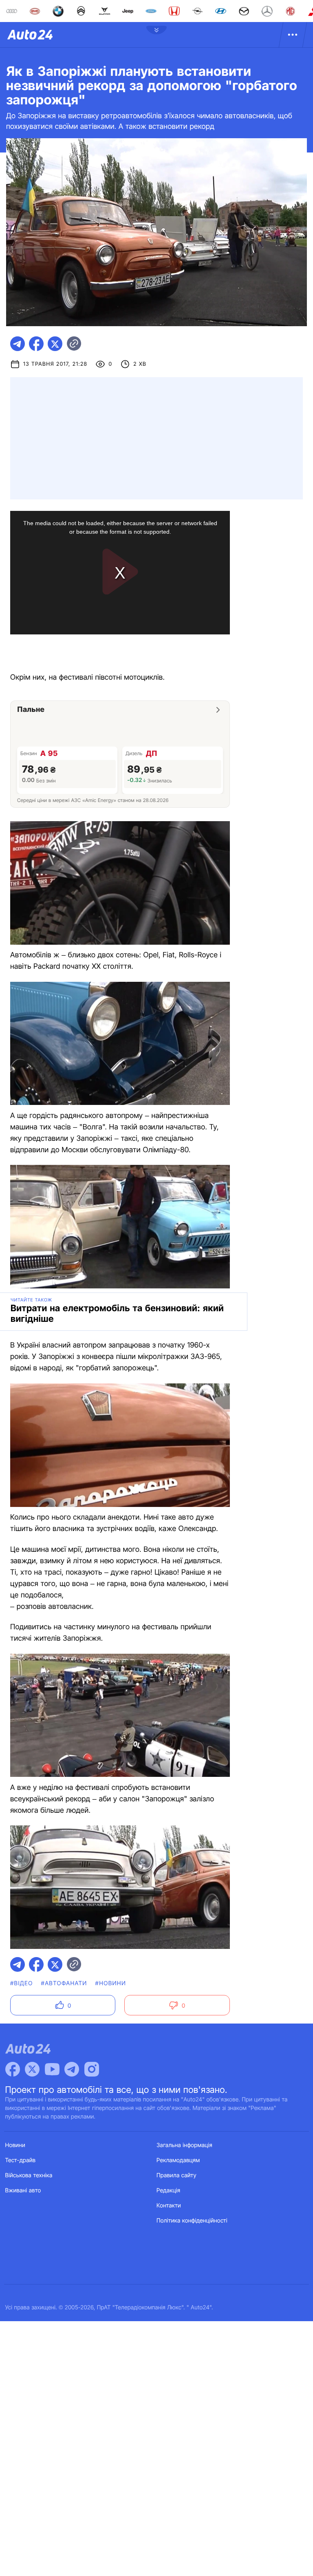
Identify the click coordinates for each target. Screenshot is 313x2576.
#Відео (22, 1983)
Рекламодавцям (178, 2160)
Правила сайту (176, 2175)
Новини (15, 2145)
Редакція (168, 2190)
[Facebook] (13, 2069)
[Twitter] (32, 2069)
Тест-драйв (21, 2160)
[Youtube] (52, 2069)
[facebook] (36, 344)
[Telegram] (72, 2069)
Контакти (169, 2206)
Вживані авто (23, 2190)
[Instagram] (92, 2069)
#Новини (111, 1983)
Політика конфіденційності (192, 2221)
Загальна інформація (184, 2145)
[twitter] (55, 344)
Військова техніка (29, 2175)
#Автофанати (64, 1983)
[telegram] (18, 344)
